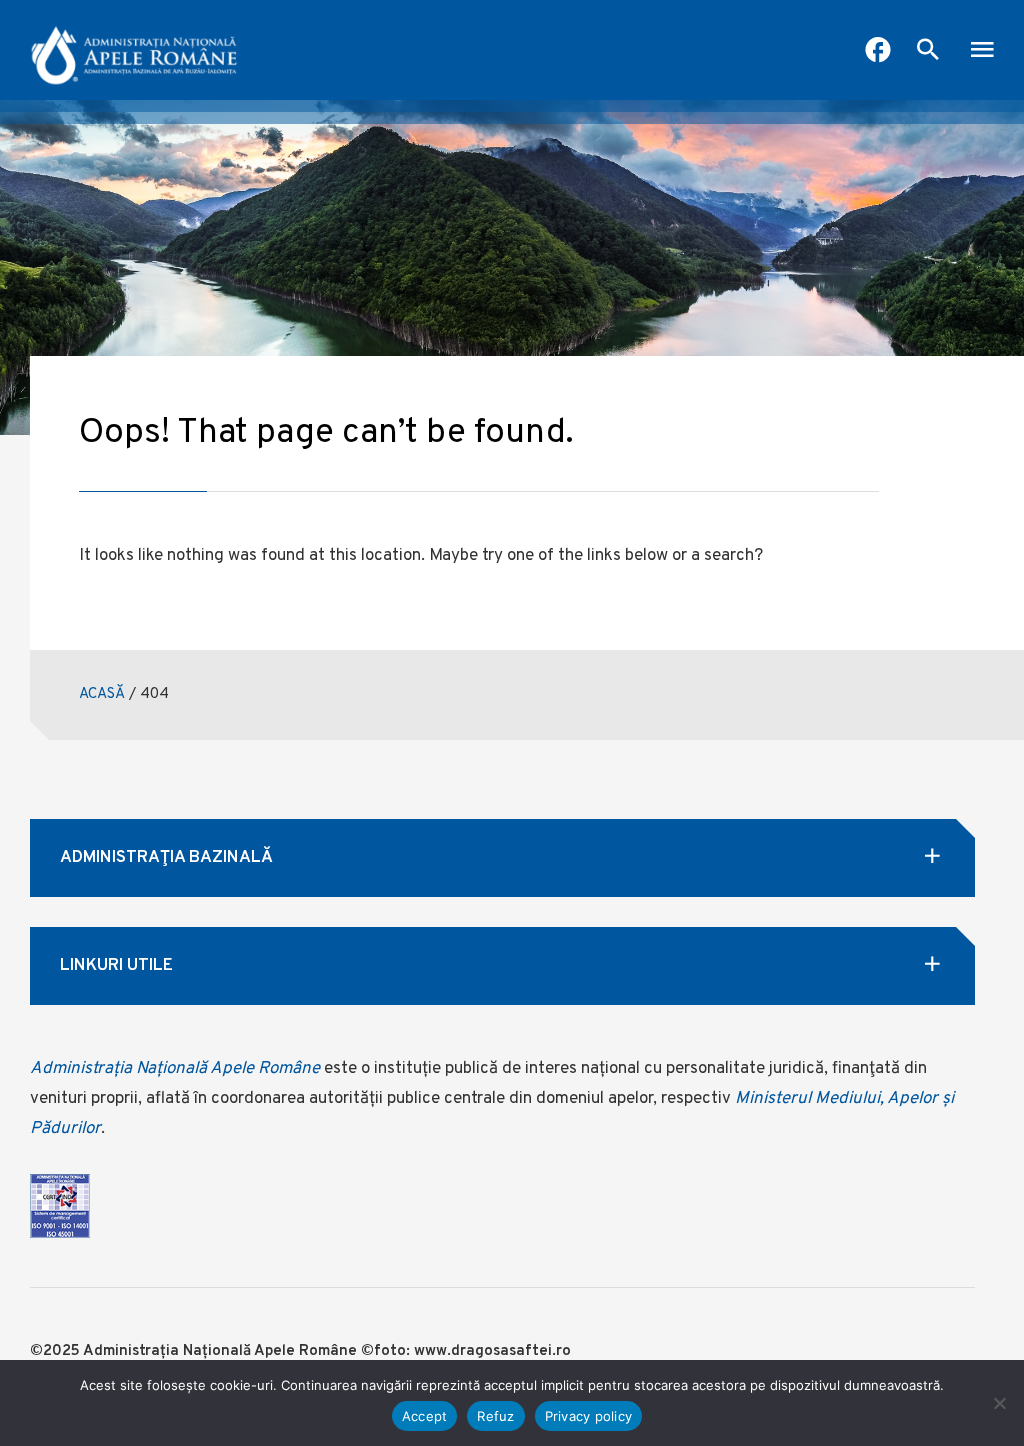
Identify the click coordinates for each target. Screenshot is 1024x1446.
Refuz (495, 1416)
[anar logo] (134, 50)
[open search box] (928, 52)
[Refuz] (999, 1403)
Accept (425, 1416)
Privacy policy (589, 1416)
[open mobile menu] (982, 52)
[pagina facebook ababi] (878, 52)
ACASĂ (102, 694)
